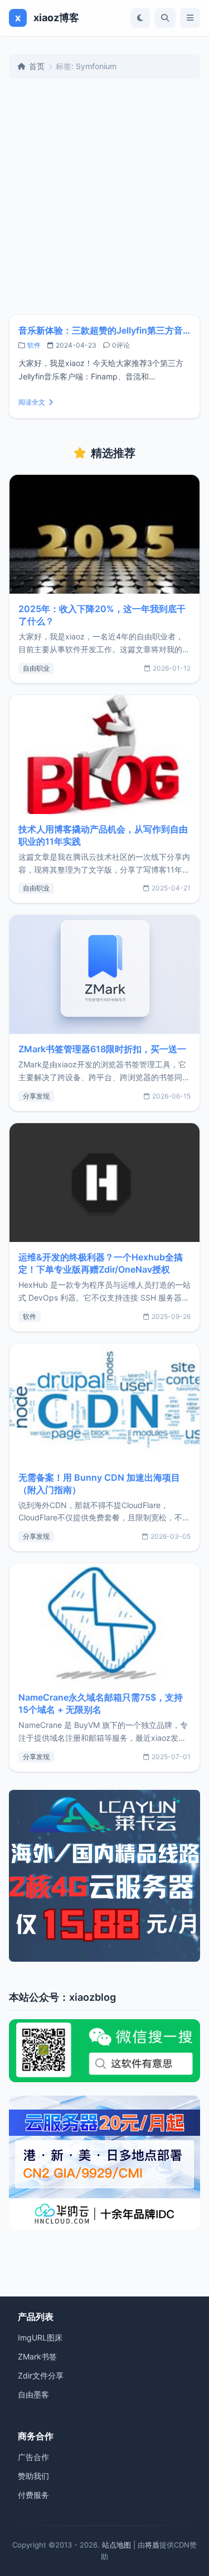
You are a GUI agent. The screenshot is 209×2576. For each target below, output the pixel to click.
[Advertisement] (104, 197)
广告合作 (33, 2457)
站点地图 (116, 2545)
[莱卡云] (104, 1876)
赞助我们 (33, 2476)
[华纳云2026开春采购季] (104, 2163)
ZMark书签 (37, 2356)
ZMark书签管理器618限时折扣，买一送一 (102, 1049)
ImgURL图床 (40, 2337)
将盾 (152, 2545)
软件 (34, 345)
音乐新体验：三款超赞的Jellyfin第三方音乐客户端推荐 (104, 330)
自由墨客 (33, 2394)
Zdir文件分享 (41, 2375)
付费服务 (33, 2495)
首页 (37, 66)
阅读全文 (32, 402)
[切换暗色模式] (140, 18)
